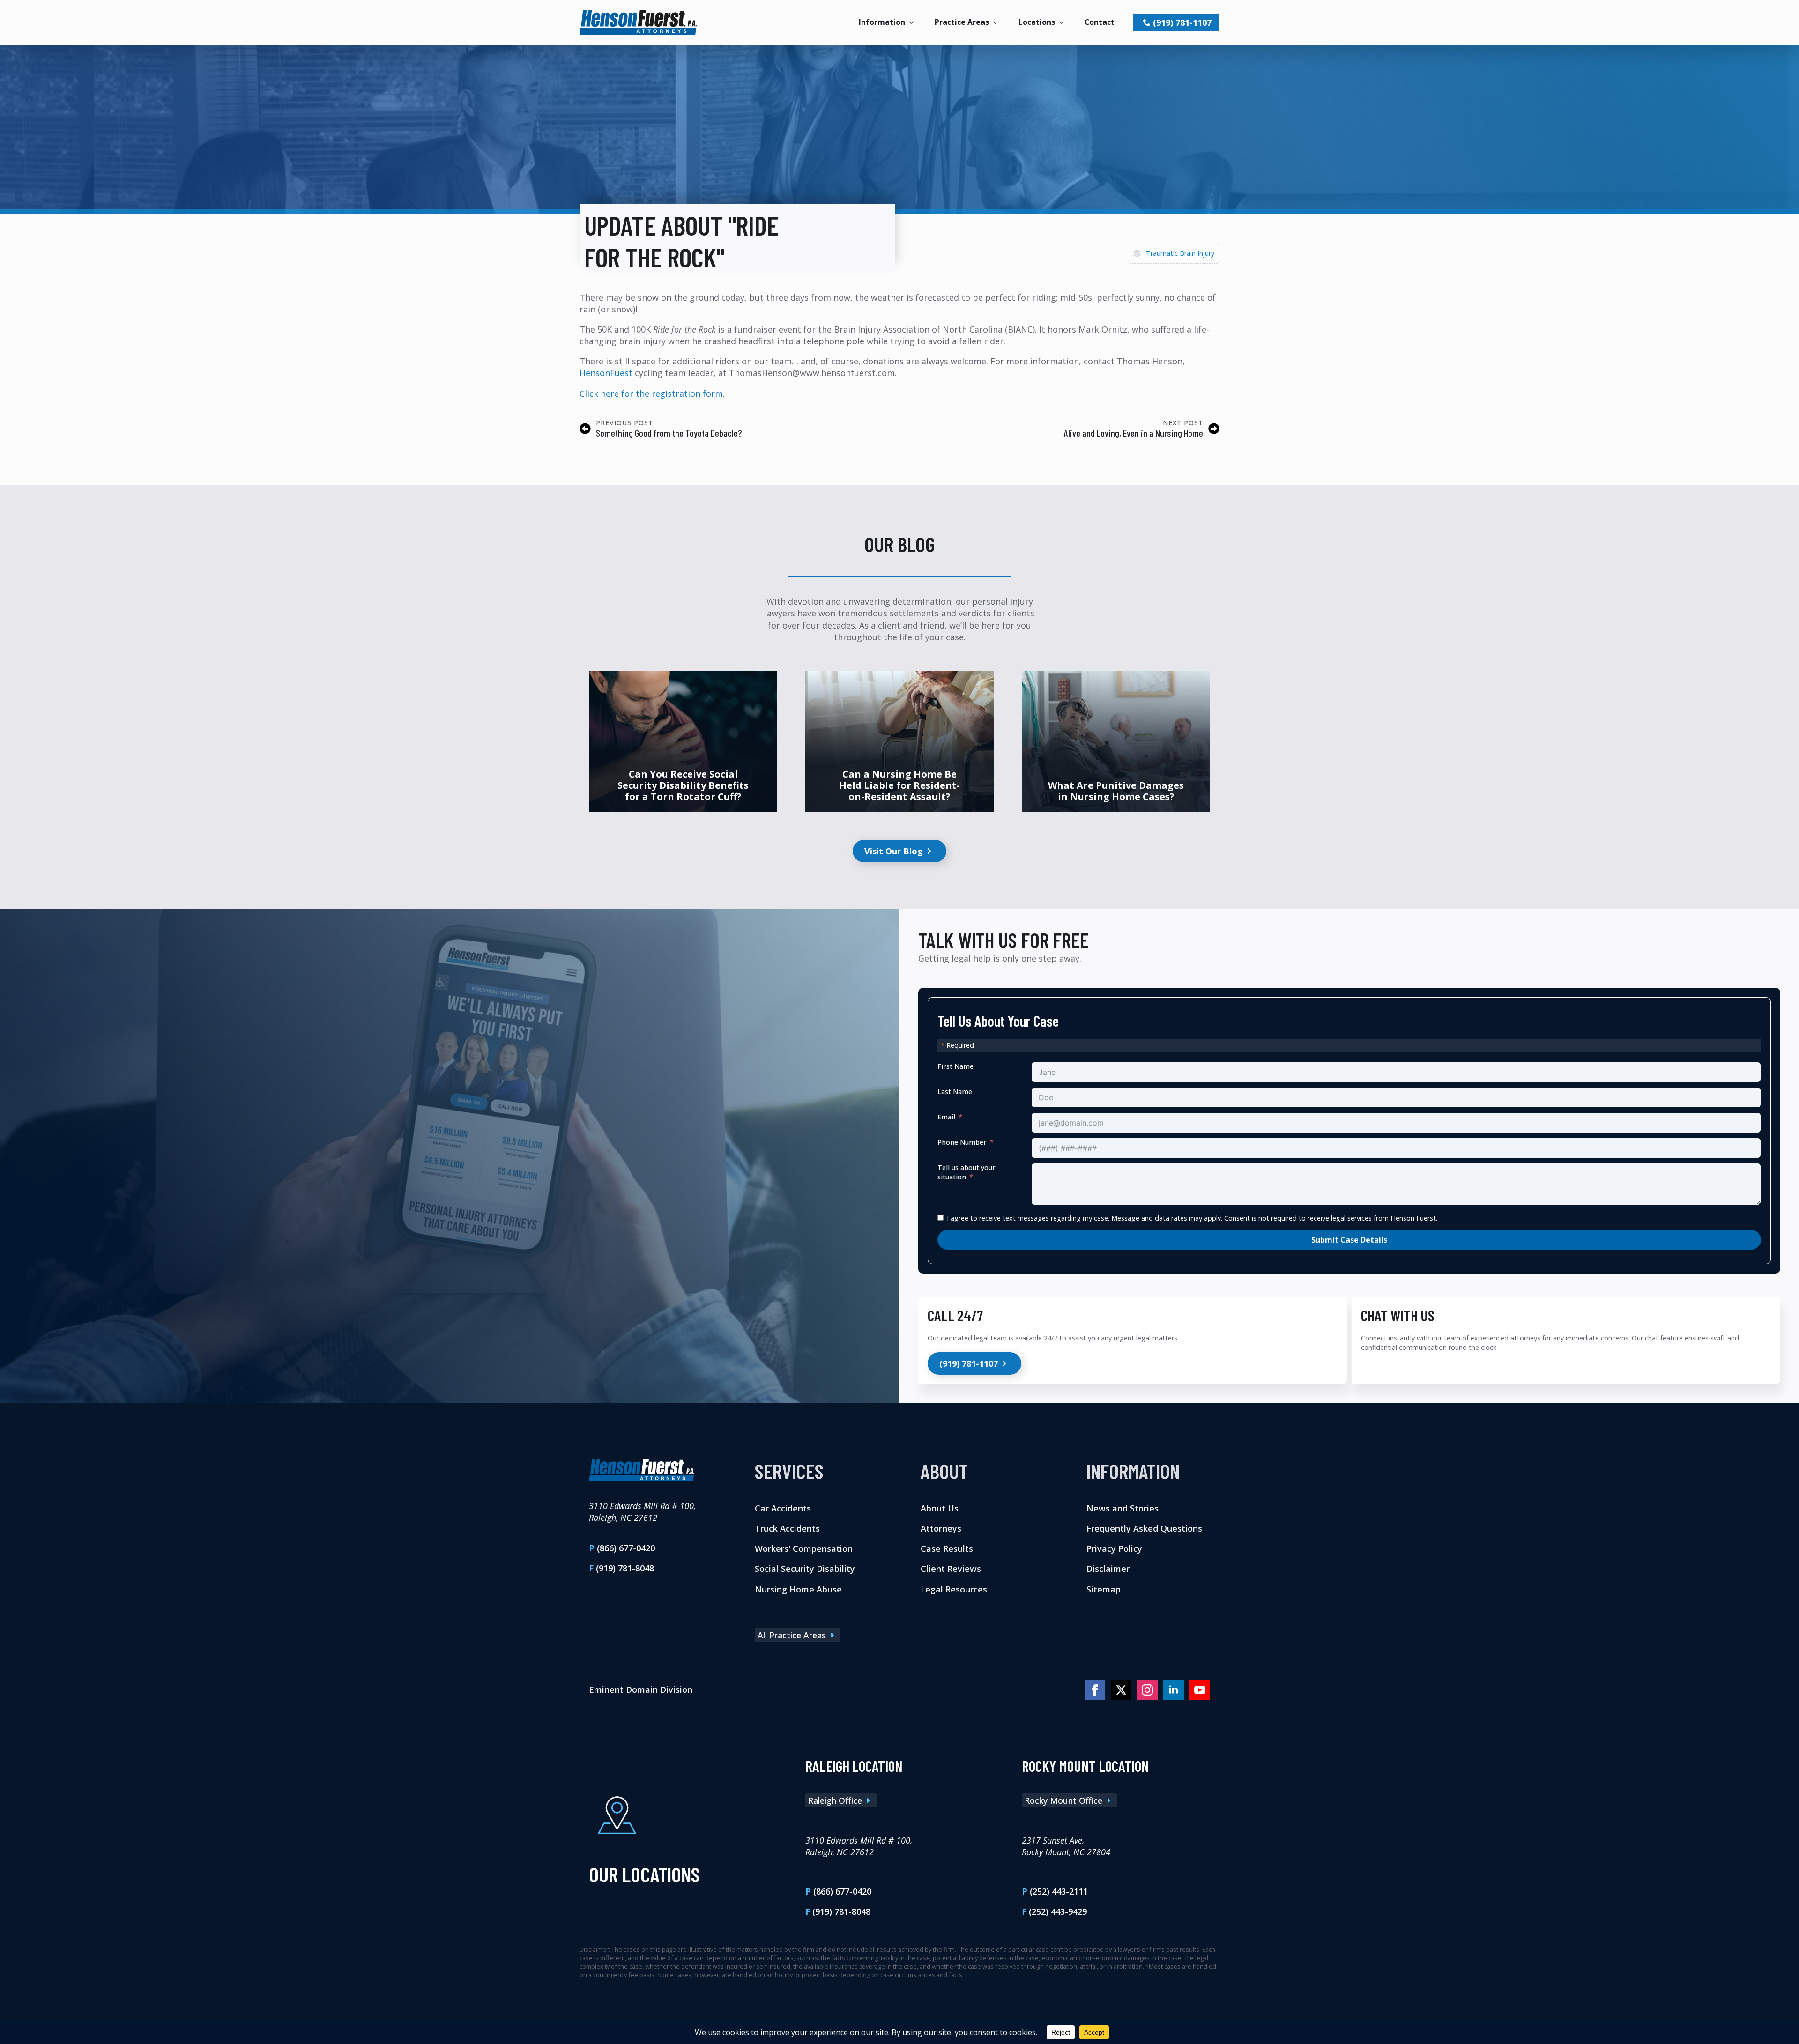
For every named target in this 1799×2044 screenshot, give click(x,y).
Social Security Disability (805, 1569)
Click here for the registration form (651, 393)
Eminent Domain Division (641, 1689)
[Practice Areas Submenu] (998, 22)
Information (882, 22)
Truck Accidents (787, 1528)
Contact (1100, 22)
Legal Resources (954, 1589)
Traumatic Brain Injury (1180, 253)
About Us (940, 1508)
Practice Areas (962, 22)
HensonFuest (606, 373)
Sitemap (1104, 1589)
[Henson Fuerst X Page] (1121, 1690)
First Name (955, 1066)
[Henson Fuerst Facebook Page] (1095, 1690)
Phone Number (962, 1142)
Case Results (947, 1548)
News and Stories (1123, 1508)
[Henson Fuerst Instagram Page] (1147, 1690)
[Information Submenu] (914, 22)
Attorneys (941, 1528)
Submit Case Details (1349, 1240)
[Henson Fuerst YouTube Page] (1200, 1690)
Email (946, 1117)
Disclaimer (1108, 1569)
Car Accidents (783, 1508)
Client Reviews (951, 1569)
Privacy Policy (1114, 1548)
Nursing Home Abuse (798, 1589)
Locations (1037, 22)
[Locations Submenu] (1064, 22)
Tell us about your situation (966, 1172)
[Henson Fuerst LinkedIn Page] (1174, 1690)
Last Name (955, 1092)
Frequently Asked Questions (1144, 1528)
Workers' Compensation (804, 1548)
